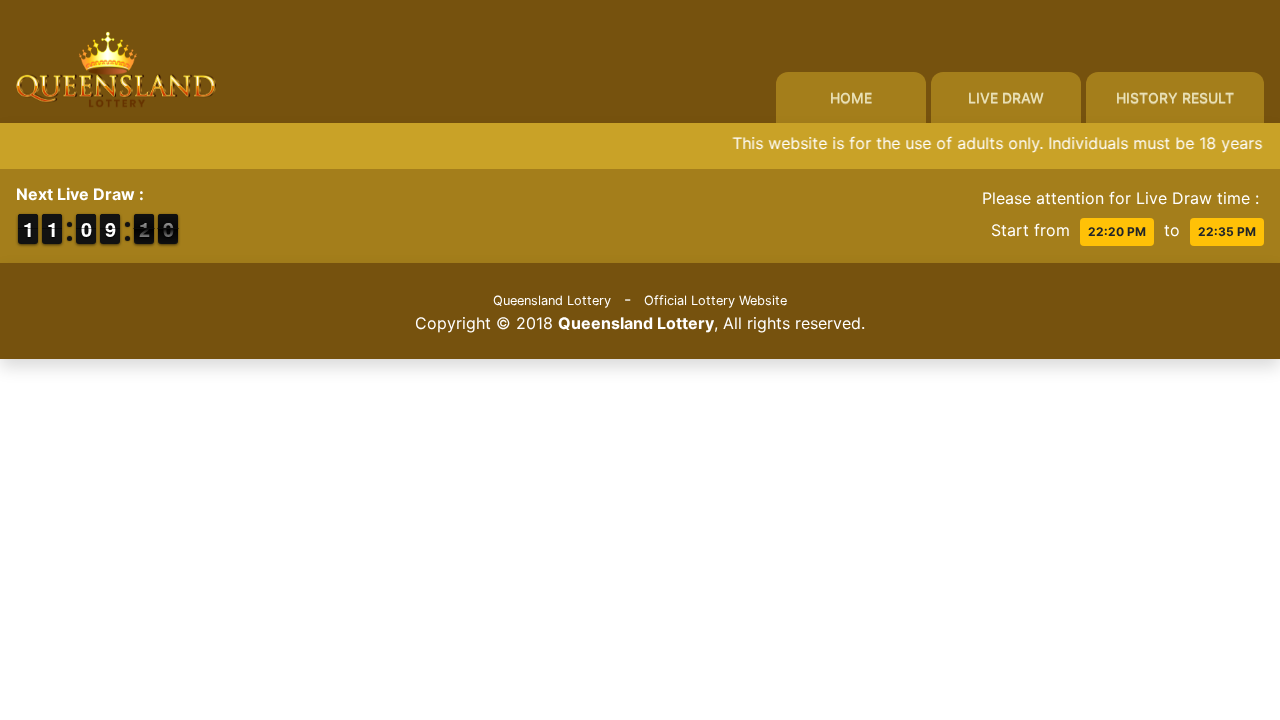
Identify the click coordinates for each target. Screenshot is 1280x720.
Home (851, 97)
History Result (1175, 97)
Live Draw (1006, 97)
